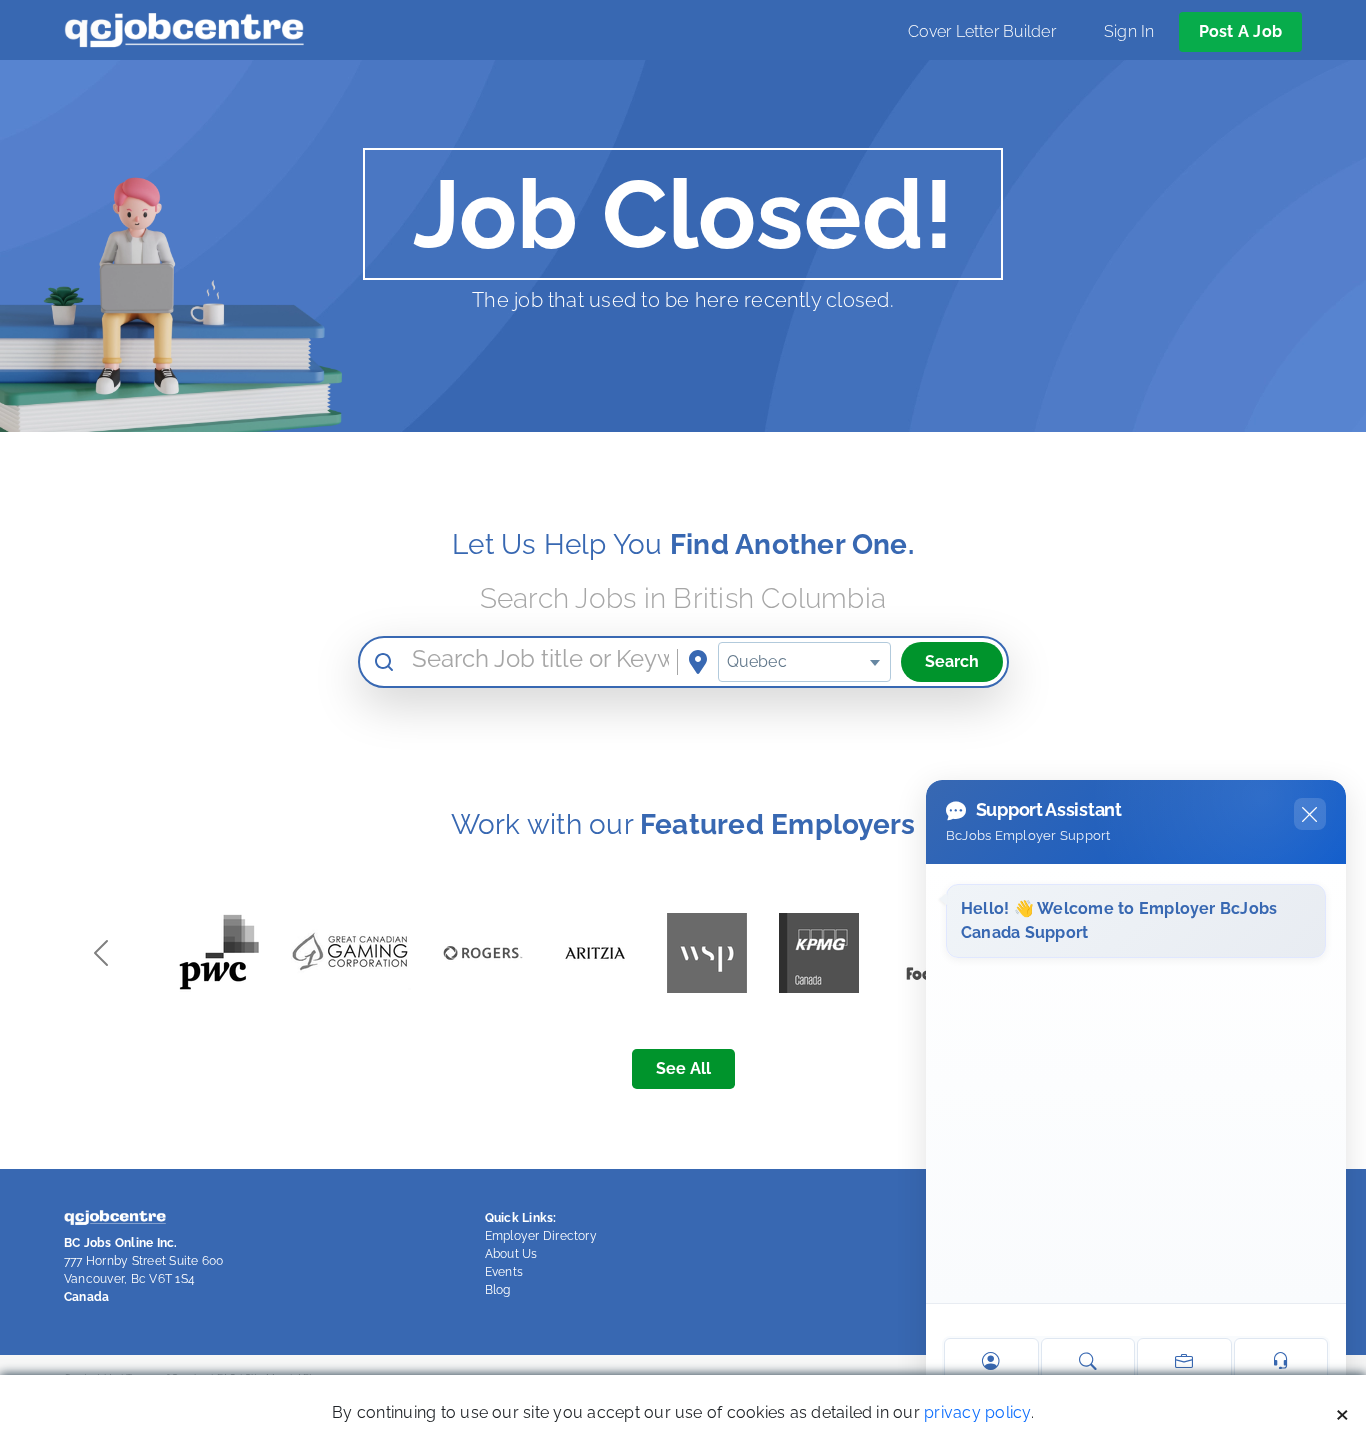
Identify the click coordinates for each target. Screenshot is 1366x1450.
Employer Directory (541, 1236)
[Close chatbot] (1310, 814)
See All (683, 1068)
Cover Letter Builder (982, 31)
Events (504, 1272)
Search (952, 661)
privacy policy (977, 1412)
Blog (498, 1290)
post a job (1240, 31)
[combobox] (804, 662)
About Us (511, 1254)
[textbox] (804, 662)
